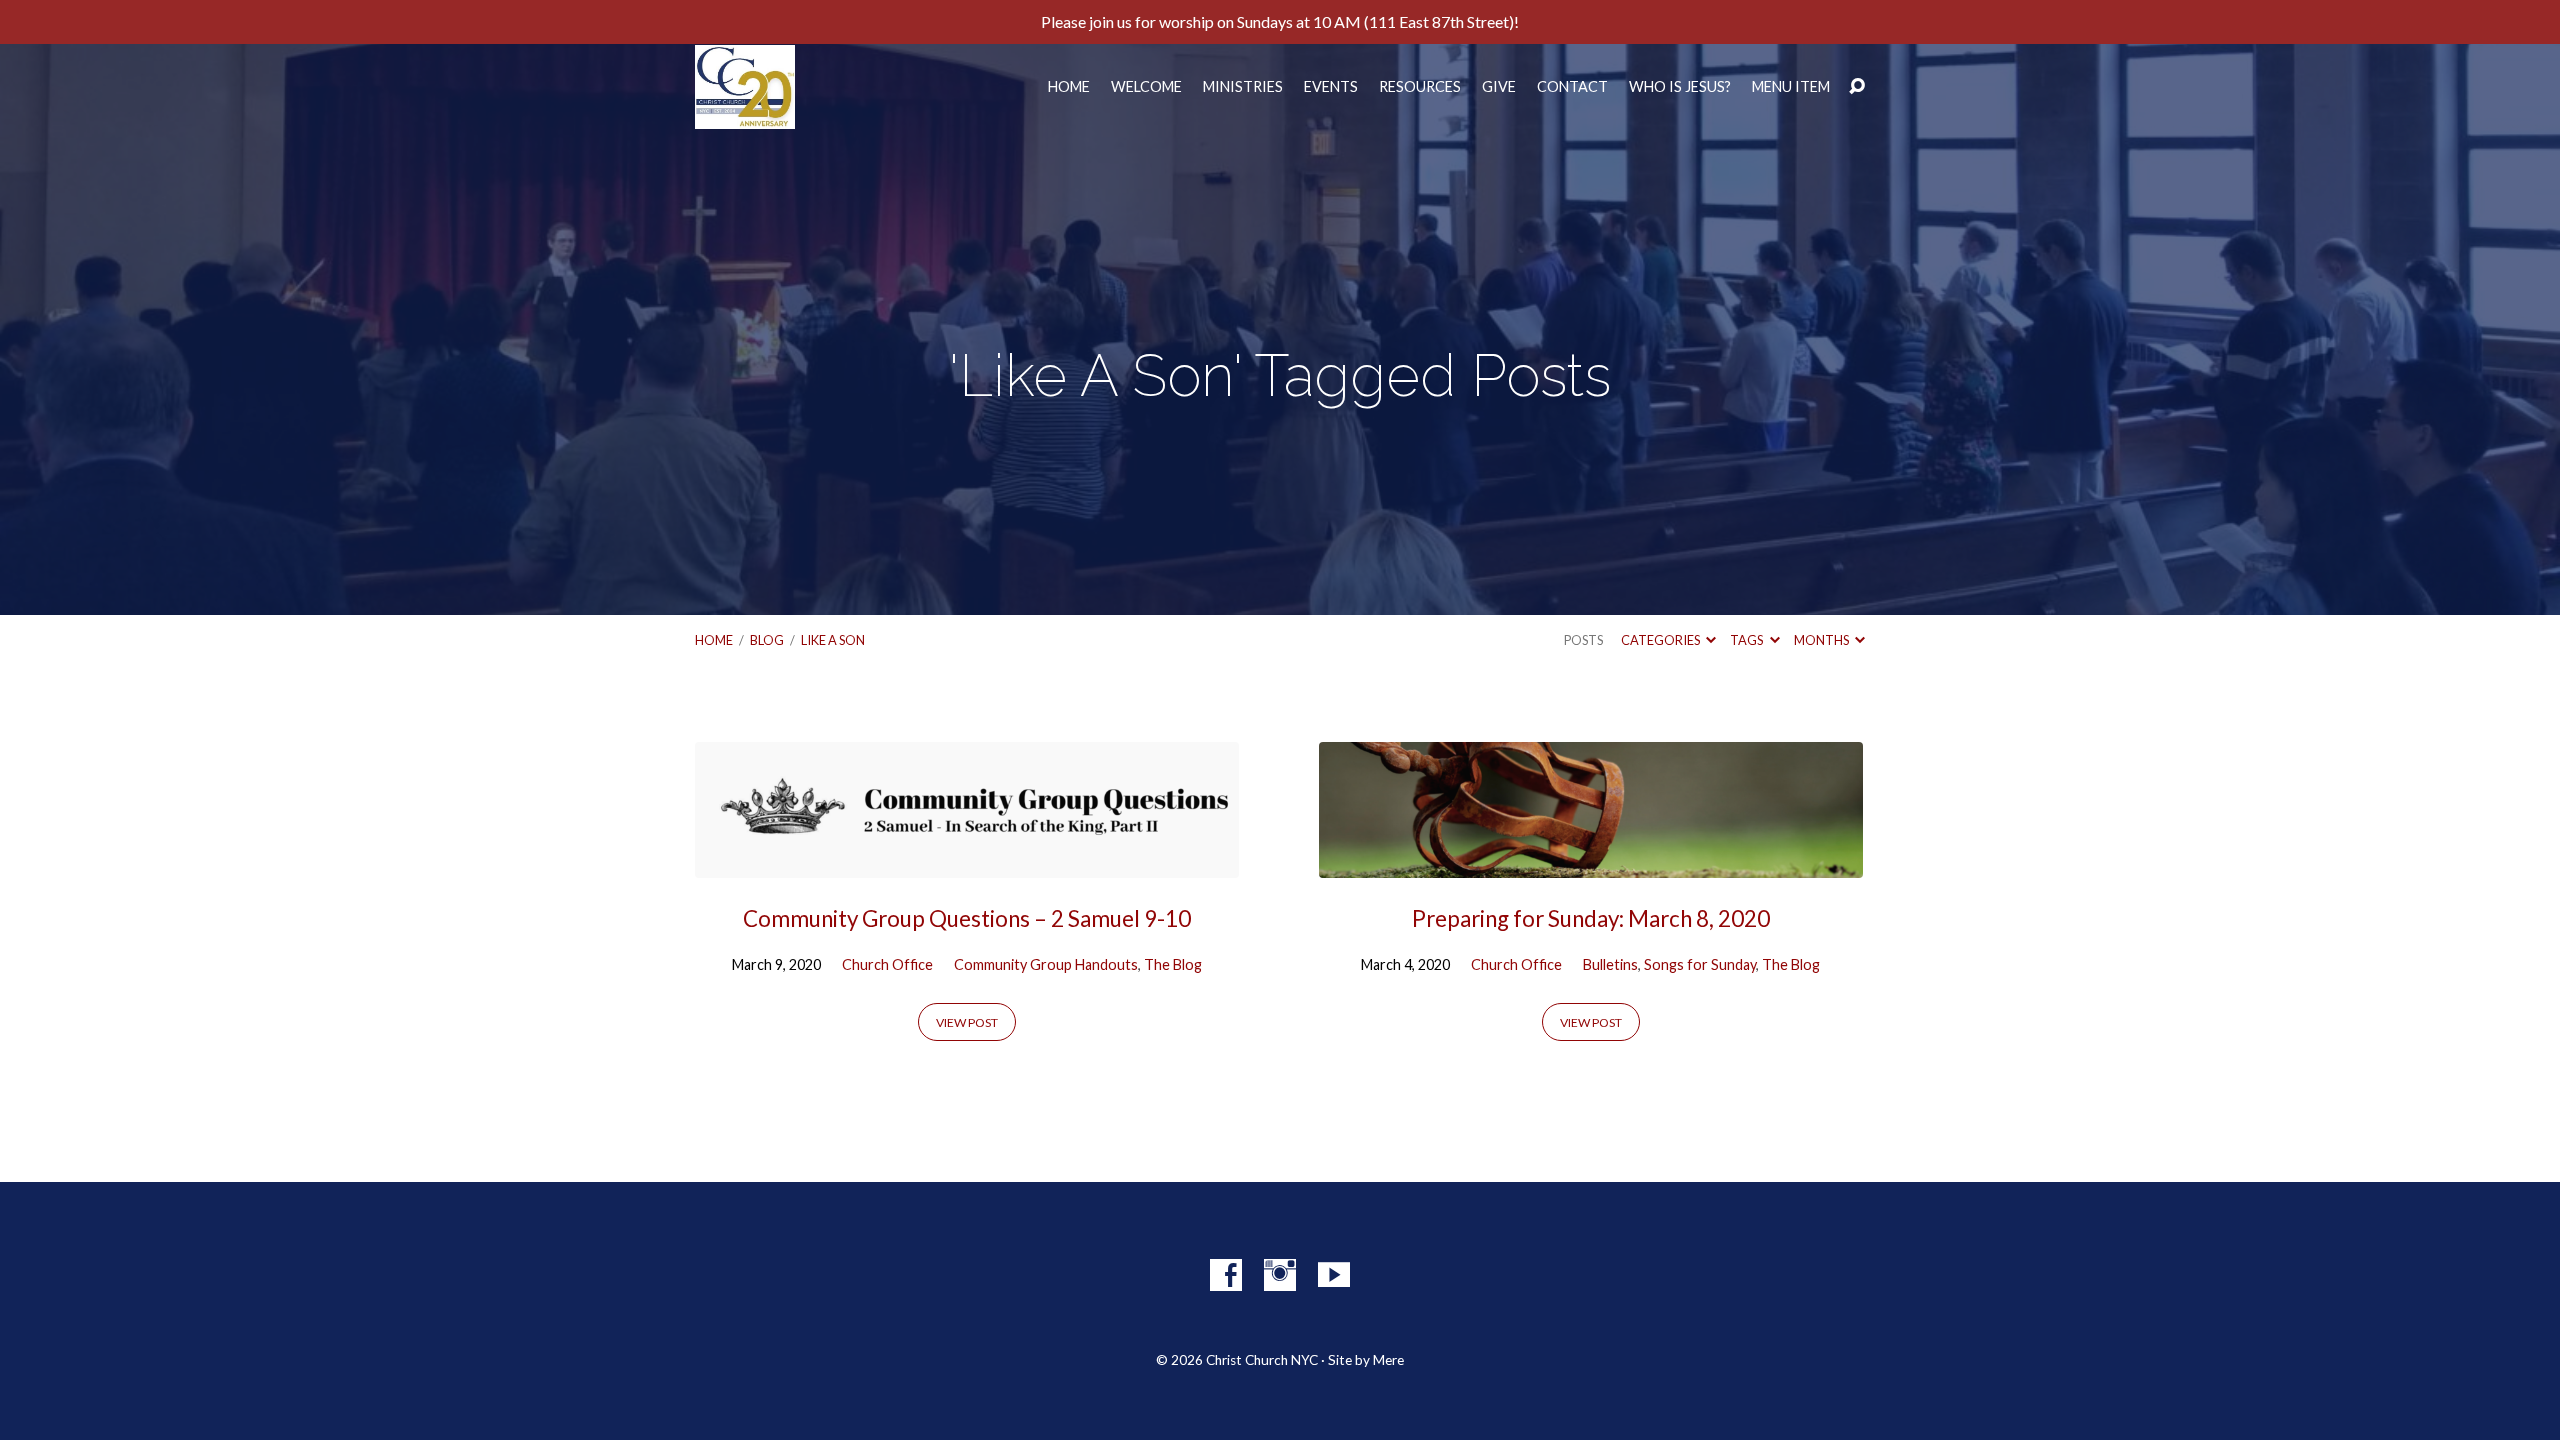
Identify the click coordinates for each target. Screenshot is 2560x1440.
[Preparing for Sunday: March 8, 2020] (1591, 862)
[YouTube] (1334, 1275)
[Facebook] (1226, 1275)
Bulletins (1610, 964)
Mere (1388, 1360)
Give (1499, 87)
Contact (1572, 87)
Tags (1747, 640)
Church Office (887, 964)
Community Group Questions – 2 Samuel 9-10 (967, 918)
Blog (767, 640)
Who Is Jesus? (1680, 87)
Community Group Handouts (1046, 964)
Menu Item (1791, 87)
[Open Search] (1857, 87)
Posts (1583, 640)
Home (1069, 87)
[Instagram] (1280, 1275)
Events (1331, 87)
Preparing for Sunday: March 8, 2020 (1591, 918)
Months (1822, 640)
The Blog (1173, 964)
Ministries (1243, 87)
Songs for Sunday (1700, 964)
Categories (1661, 640)
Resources (1420, 87)
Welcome (1146, 87)
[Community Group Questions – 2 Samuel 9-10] (967, 862)
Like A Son (833, 640)
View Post (967, 1022)
